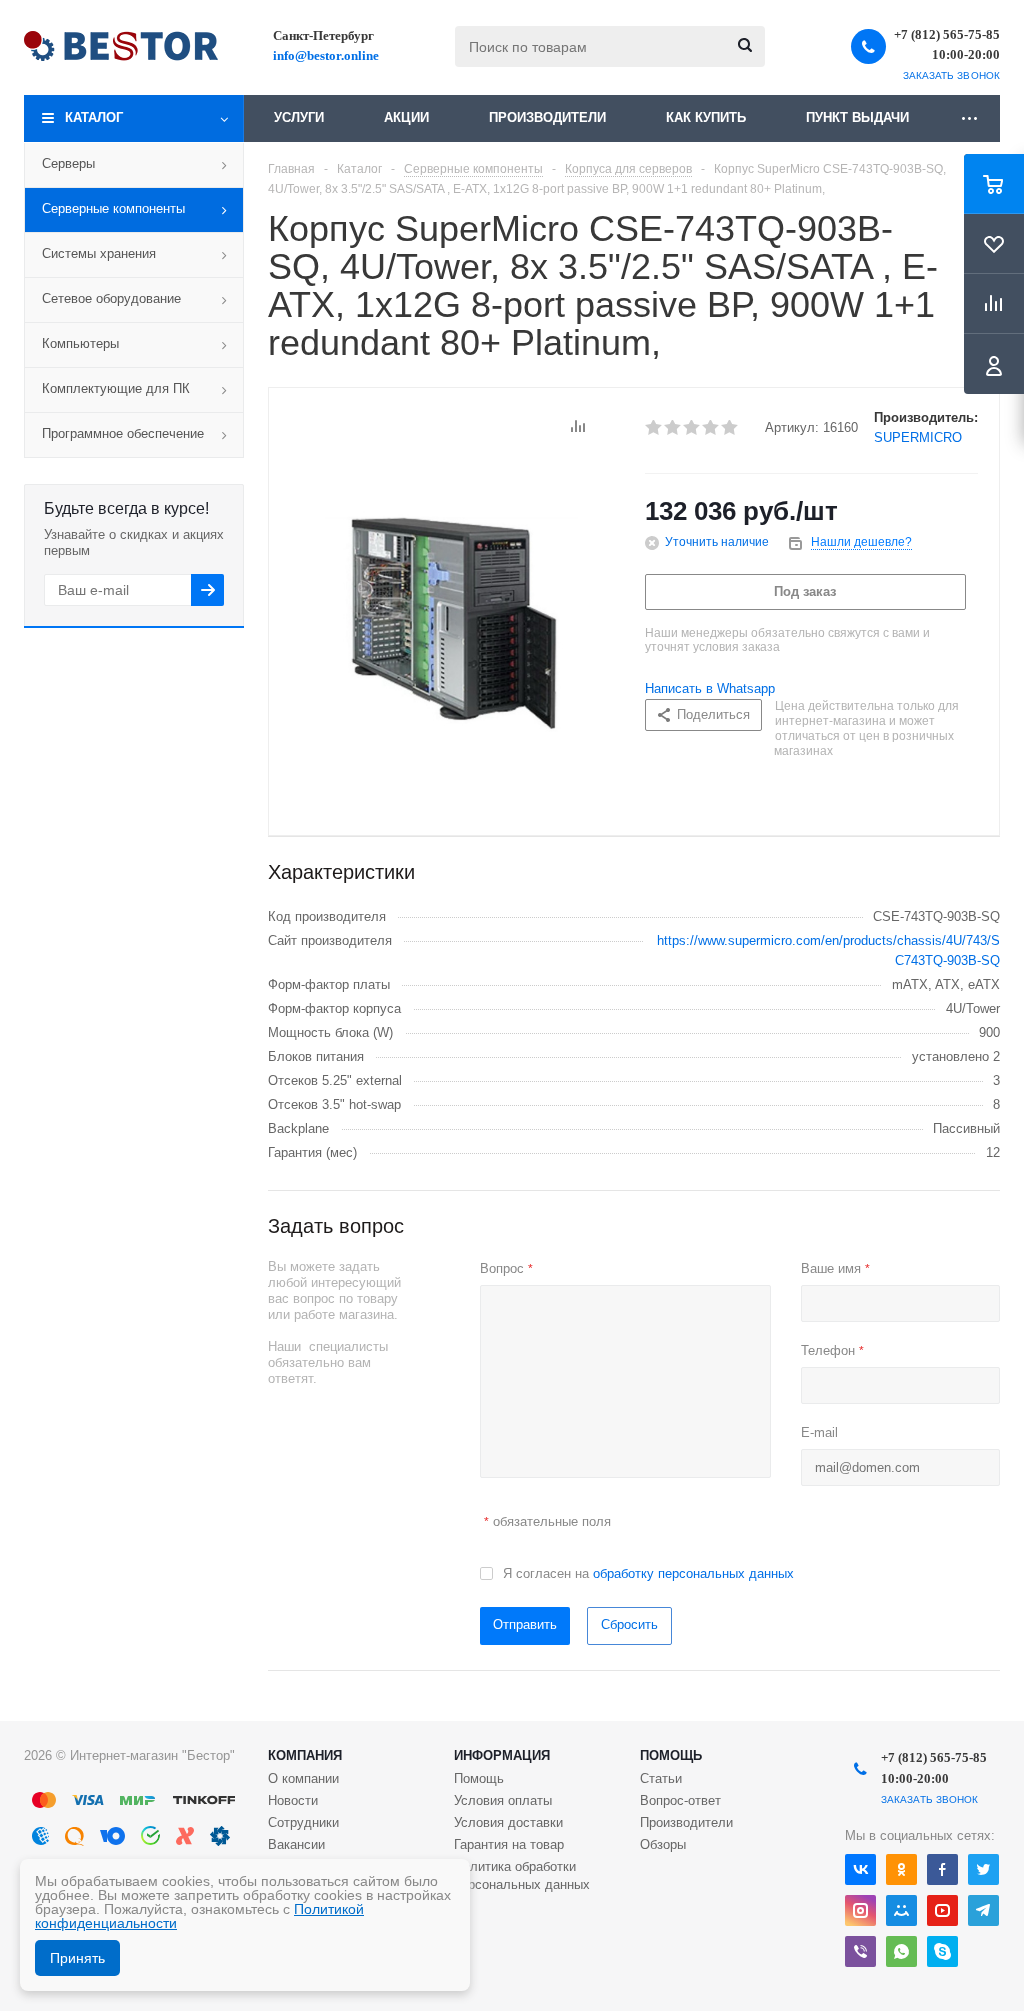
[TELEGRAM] (983, 1910)
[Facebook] (942, 1869)
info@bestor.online (326, 55)
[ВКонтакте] (860, 1869)
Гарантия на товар (509, 1844)
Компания (305, 1755)
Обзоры (663, 1844)
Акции (406, 117)
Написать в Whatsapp (710, 688)
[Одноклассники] (901, 1869)
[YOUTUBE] (942, 1910)
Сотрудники (303, 1822)
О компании (303, 1778)
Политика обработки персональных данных (522, 1875)
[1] (654, 428)
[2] (673, 428)
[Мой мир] (901, 1910)
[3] (692, 428)
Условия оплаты (503, 1800)
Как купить (706, 117)
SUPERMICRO (918, 437)
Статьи (661, 1778)
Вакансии (296, 1844)
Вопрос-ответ (680, 1800)
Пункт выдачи (857, 117)
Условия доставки (508, 1822)
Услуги (299, 117)
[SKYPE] (942, 1951)
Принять (77, 1958)
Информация (502, 1755)
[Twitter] (983, 1869)
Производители (547, 117)
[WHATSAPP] (901, 1951)
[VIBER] (860, 1951)
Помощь (671, 1755)
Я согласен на (648, 1573)
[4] (711, 428)
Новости (293, 1800)
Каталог (94, 117)
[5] (730, 428)
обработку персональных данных (693, 1573)
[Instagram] (860, 1910)
